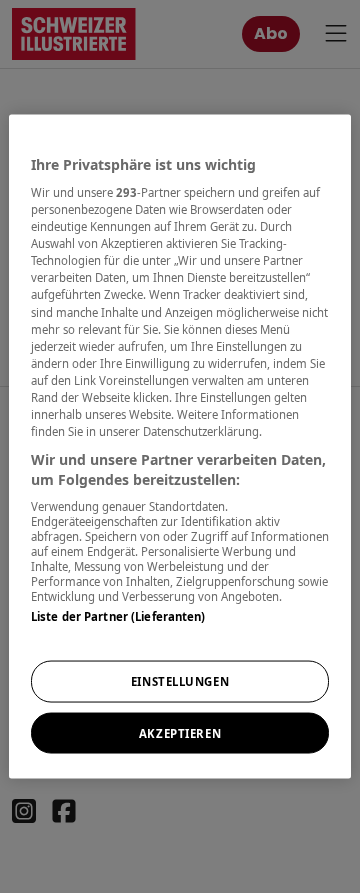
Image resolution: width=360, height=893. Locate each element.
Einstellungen (180, 680)
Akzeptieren (180, 732)
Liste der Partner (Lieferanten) (118, 616)
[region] (180, 446)
